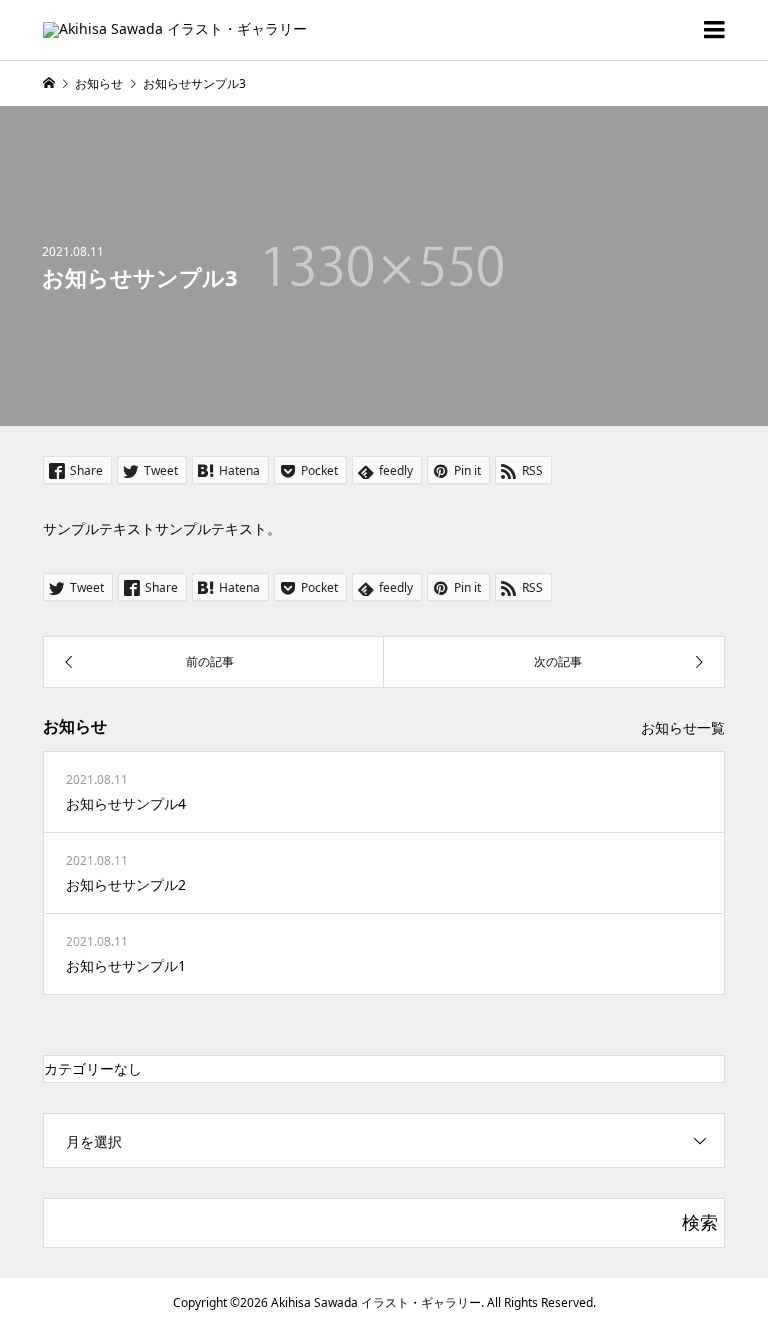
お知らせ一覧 (683, 727)
